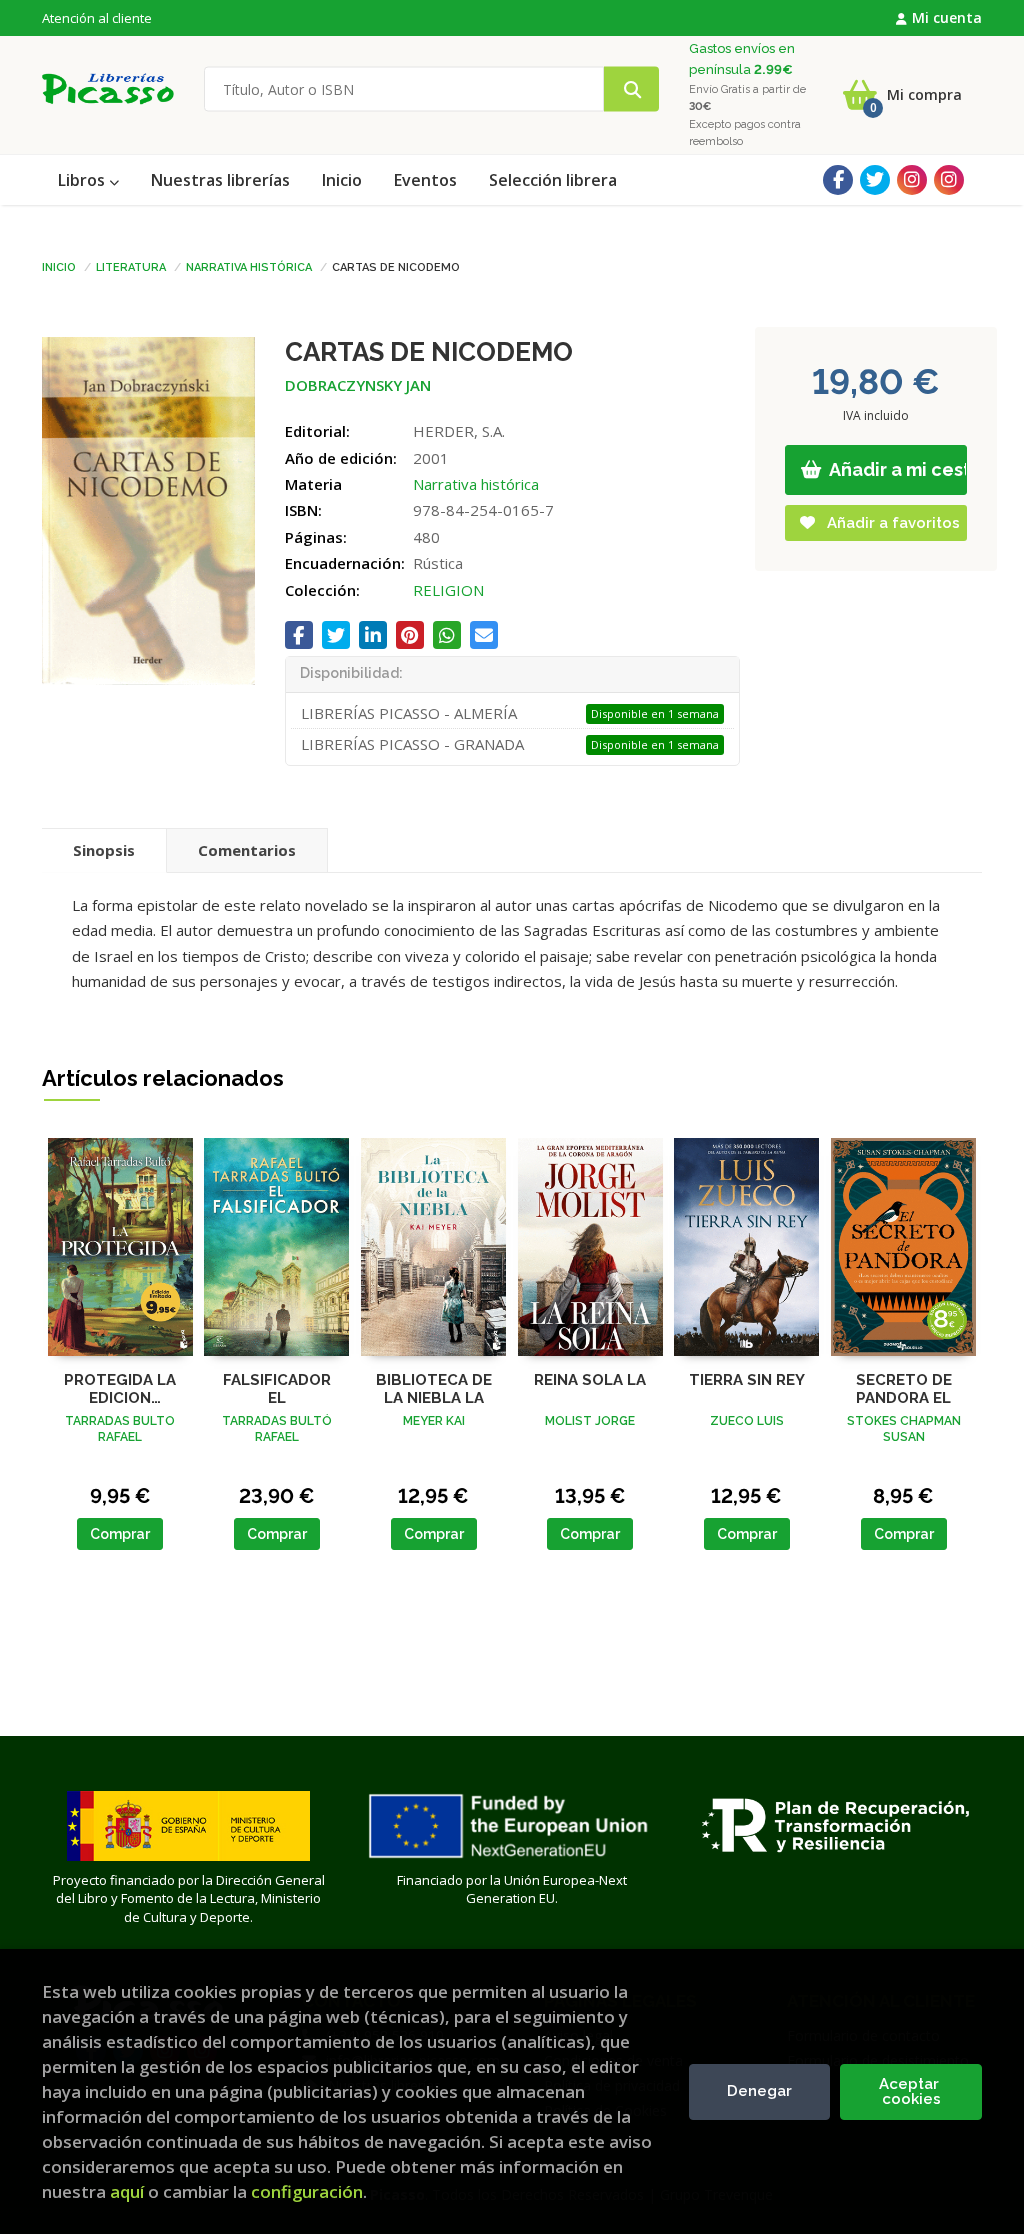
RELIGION (448, 590)
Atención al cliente (97, 18)
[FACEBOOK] (838, 180)
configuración (307, 2191)
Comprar (120, 1534)
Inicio (59, 266)
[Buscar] (631, 89)
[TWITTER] (875, 180)
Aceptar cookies (911, 2091)
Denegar (759, 2091)
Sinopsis (104, 850)
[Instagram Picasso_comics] (949, 180)
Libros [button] (83, 180)
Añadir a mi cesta (897, 469)
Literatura (131, 266)
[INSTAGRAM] (912, 180)
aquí (127, 2191)
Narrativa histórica (249, 266)
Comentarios (247, 850)
